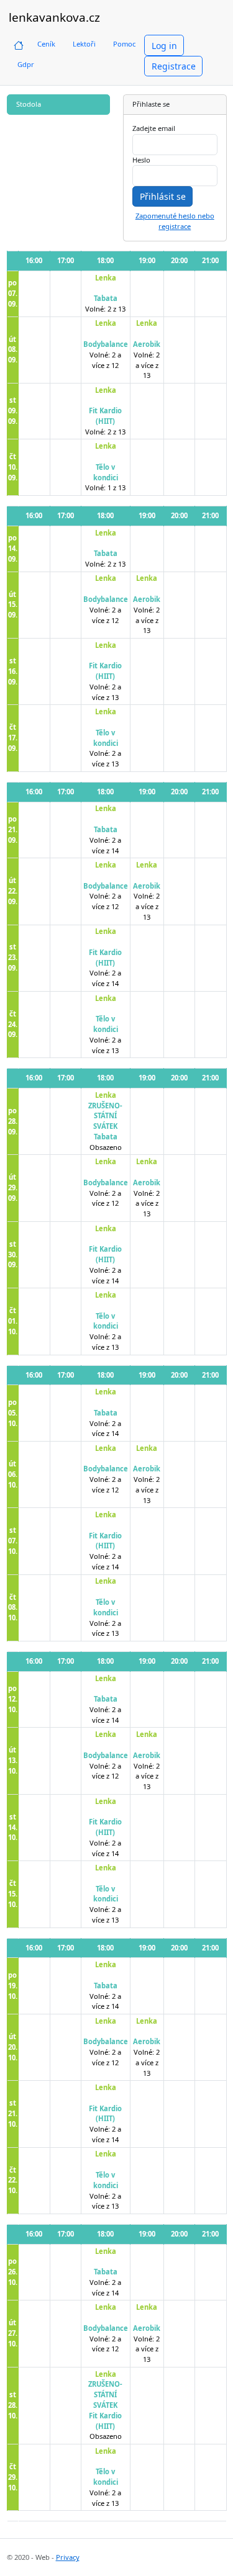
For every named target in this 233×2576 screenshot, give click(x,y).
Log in (164, 46)
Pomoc (124, 44)
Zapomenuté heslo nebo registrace (175, 221)
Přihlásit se (163, 196)
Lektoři (84, 44)
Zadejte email (154, 128)
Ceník (46, 44)
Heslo (141, 160)
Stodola (29, 104)
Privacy (68, 2557)
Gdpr (26, 64)
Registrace (174, 66)
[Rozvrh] (19, 44)
